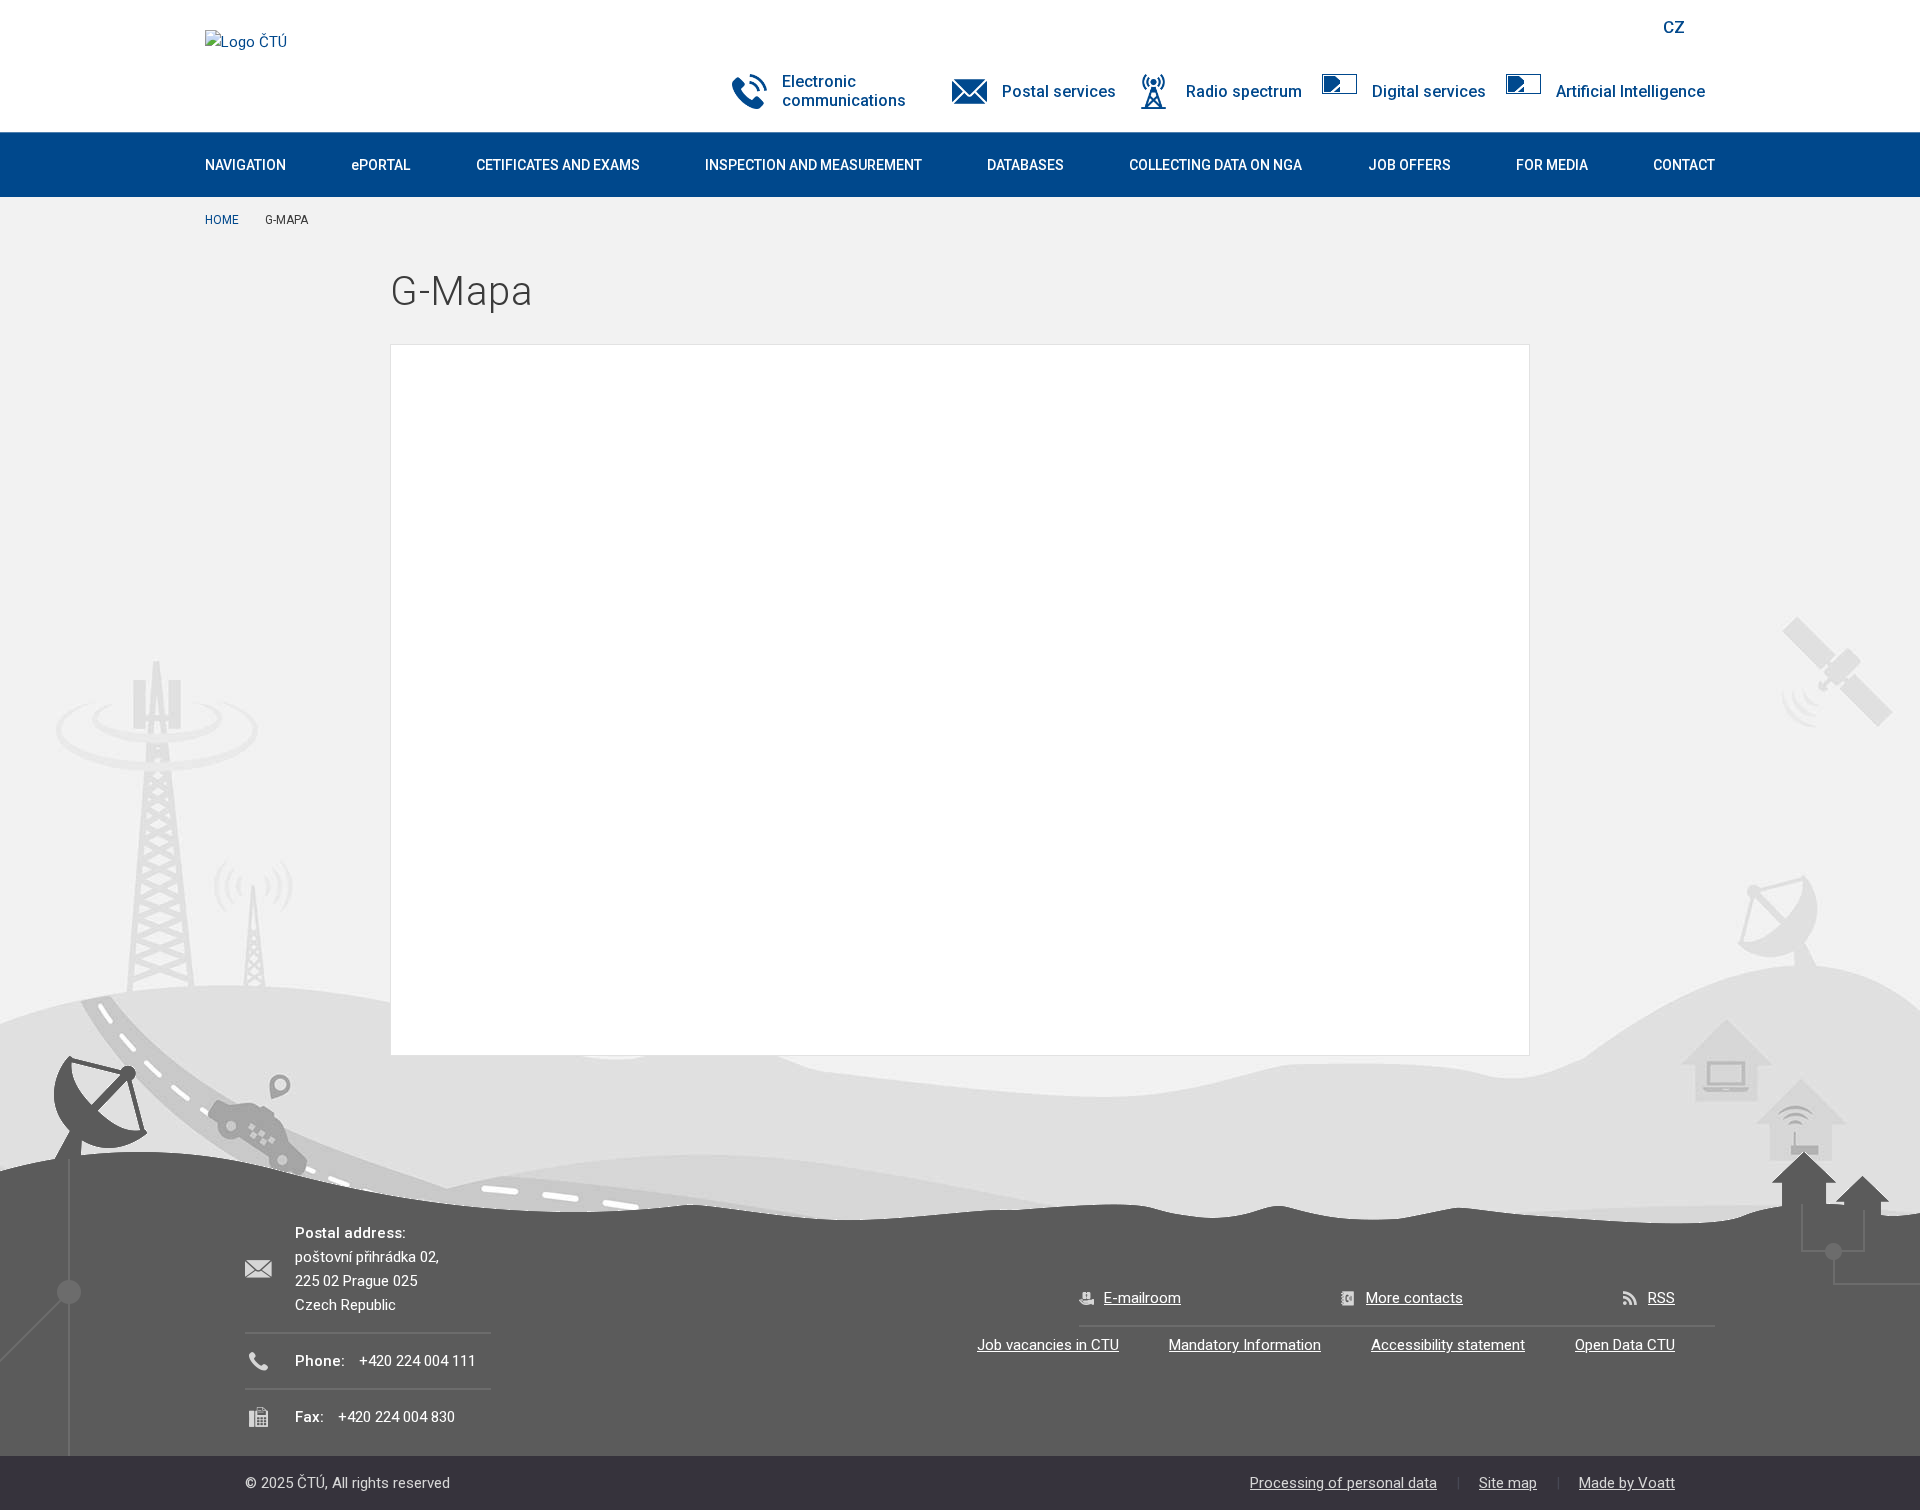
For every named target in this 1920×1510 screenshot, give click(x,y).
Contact (1684, 165)
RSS (1661, 1298)
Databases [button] (1025, 165)
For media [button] (1552, 165)
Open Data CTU (1625, 1345)
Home (222, 220)
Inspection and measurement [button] (813, 165)
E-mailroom (1142, 1298)
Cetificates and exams (558, 165)
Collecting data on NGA (1215, 165)
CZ (1674, 27)
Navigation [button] (245, 165)
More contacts (1414, 1298)
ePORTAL (380, 165)
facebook (1503, 27)
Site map (1508, 1483)
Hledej (1623, 27)
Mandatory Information (1245, 1345)
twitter (1538, 27)
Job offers (1409, 165)
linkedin (1573, 27)
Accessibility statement (1448, 1345)
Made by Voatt (1627, 1483)
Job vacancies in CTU (1048, 1345)
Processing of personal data (1343, 1483)
